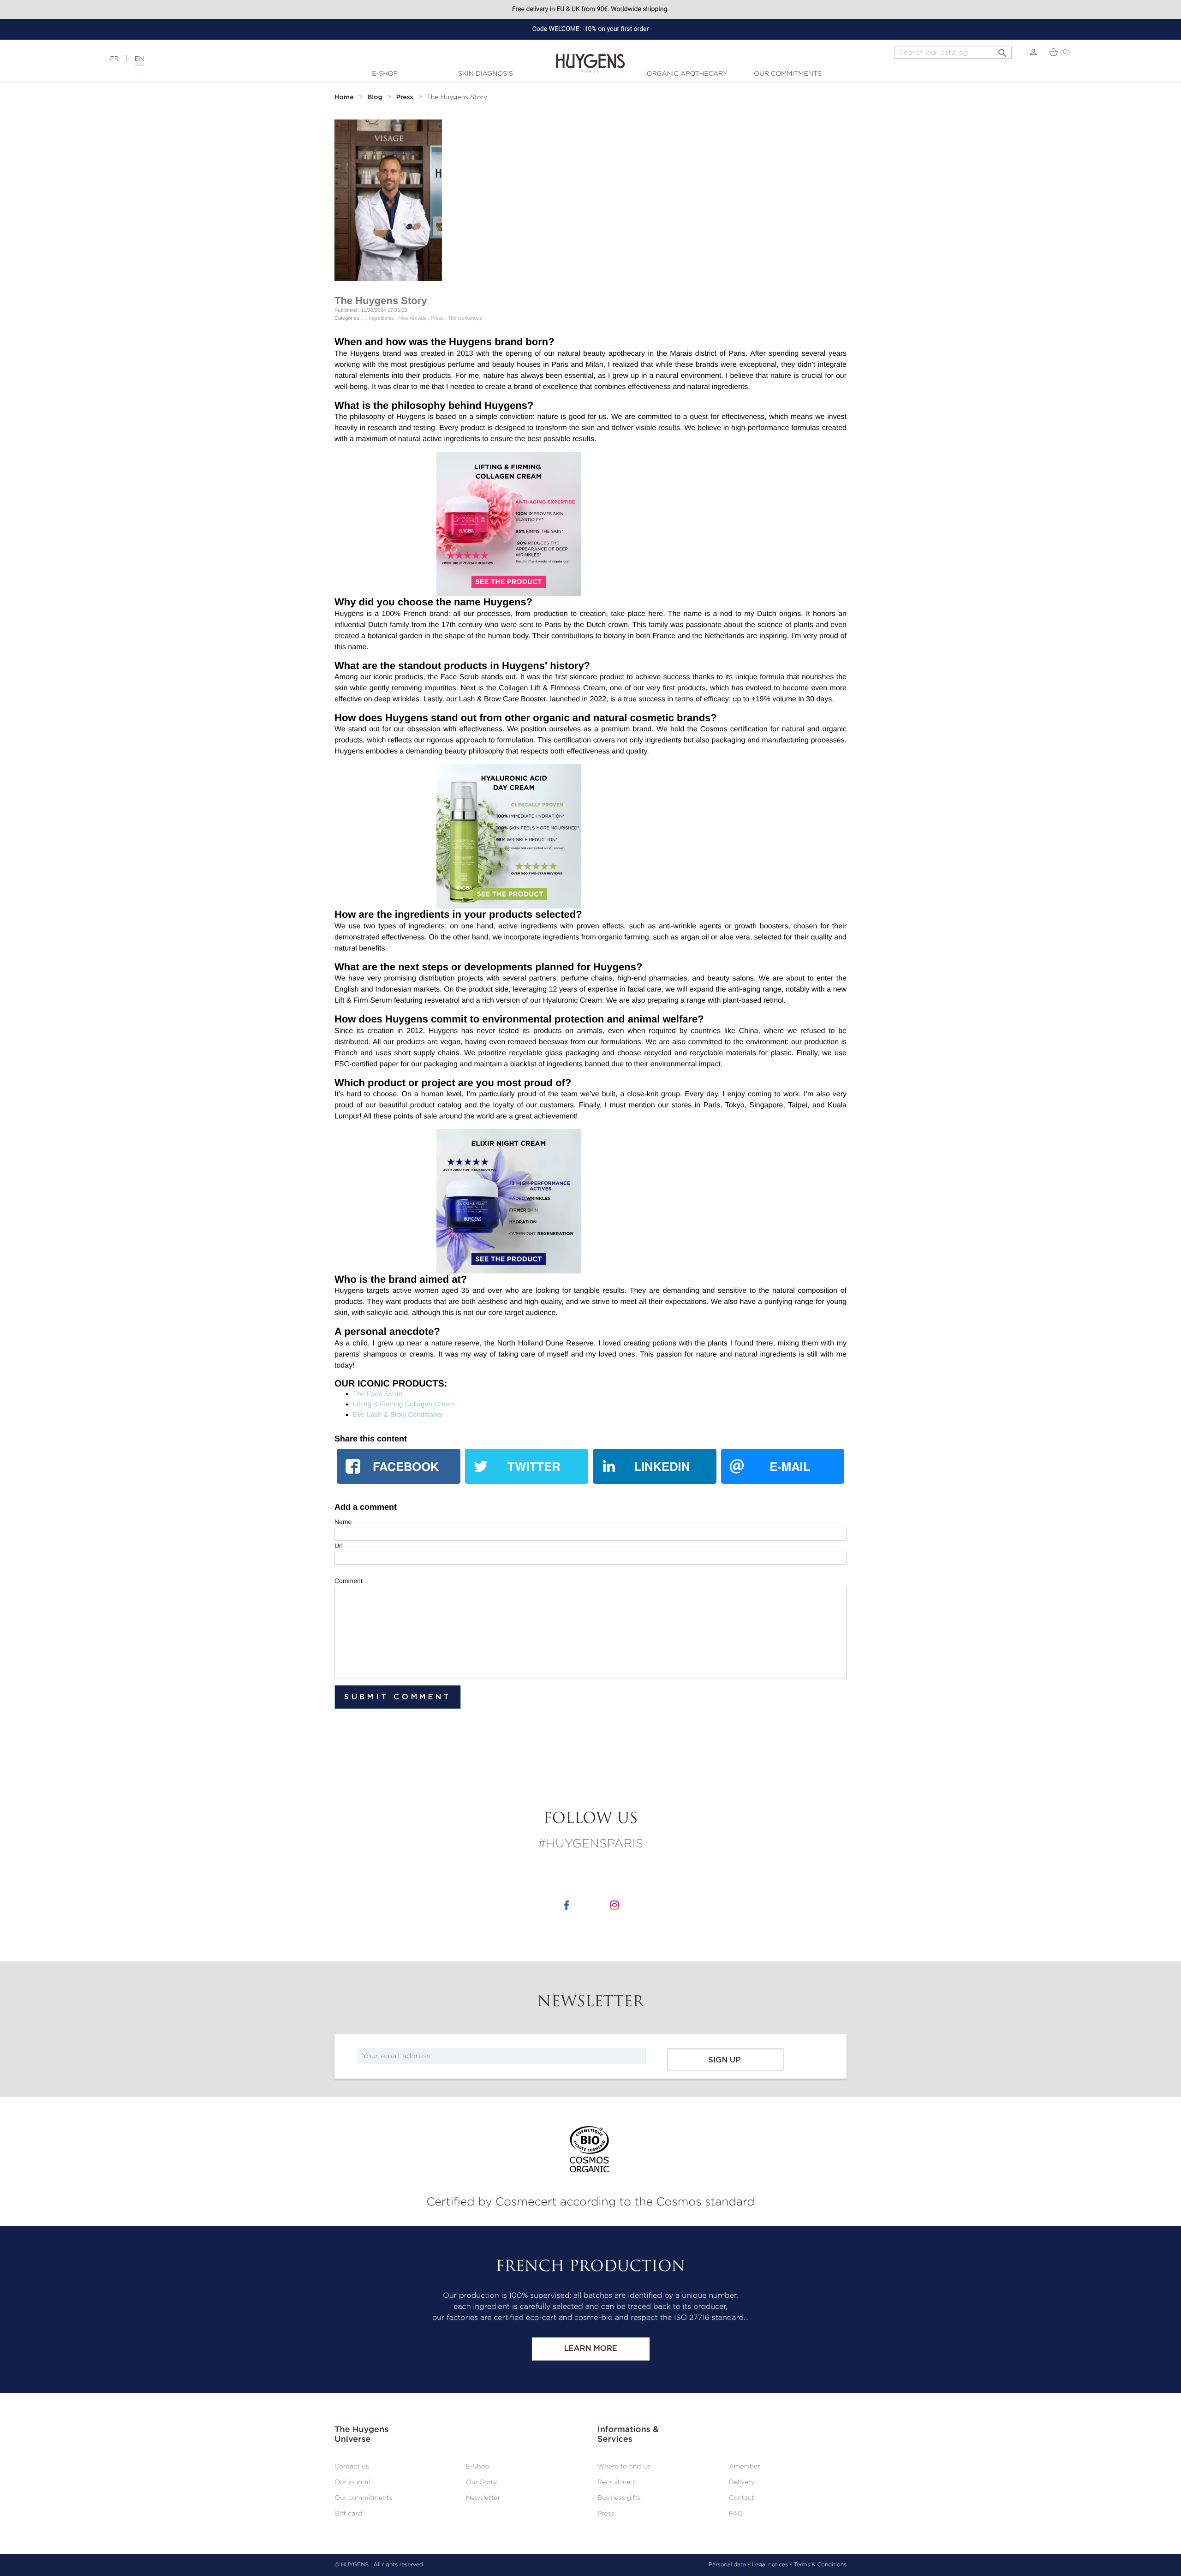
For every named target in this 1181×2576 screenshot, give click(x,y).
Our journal (352, 2482)
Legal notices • (772, 2565)
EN (139, 59)
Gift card (348, 2514)
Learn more (590, 2349)
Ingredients (382, 318)
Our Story (481, 2482)
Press (437, 318)
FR (114, 59)
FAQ (736, 2514)
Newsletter (483, 2498)
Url (339, 1546)
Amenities (745, 2467)
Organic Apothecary (687, 74)
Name (343, 1522)
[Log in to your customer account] (1033, 52)
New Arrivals (412, 318)
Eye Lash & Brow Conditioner (398, 1415)
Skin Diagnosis (486, 74)
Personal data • (729, 2565)
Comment (349, 1581)
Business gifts (619, 2498)
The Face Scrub (378, 1394)
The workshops (465, 318)
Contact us (352, 2467)
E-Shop (385, 74)
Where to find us (624, 2467)
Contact (742, 2498)
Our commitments (787, 74)
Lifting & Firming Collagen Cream (404, 1404)
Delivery (742, 2482)
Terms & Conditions (820, 2565)
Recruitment (617, 2482)
